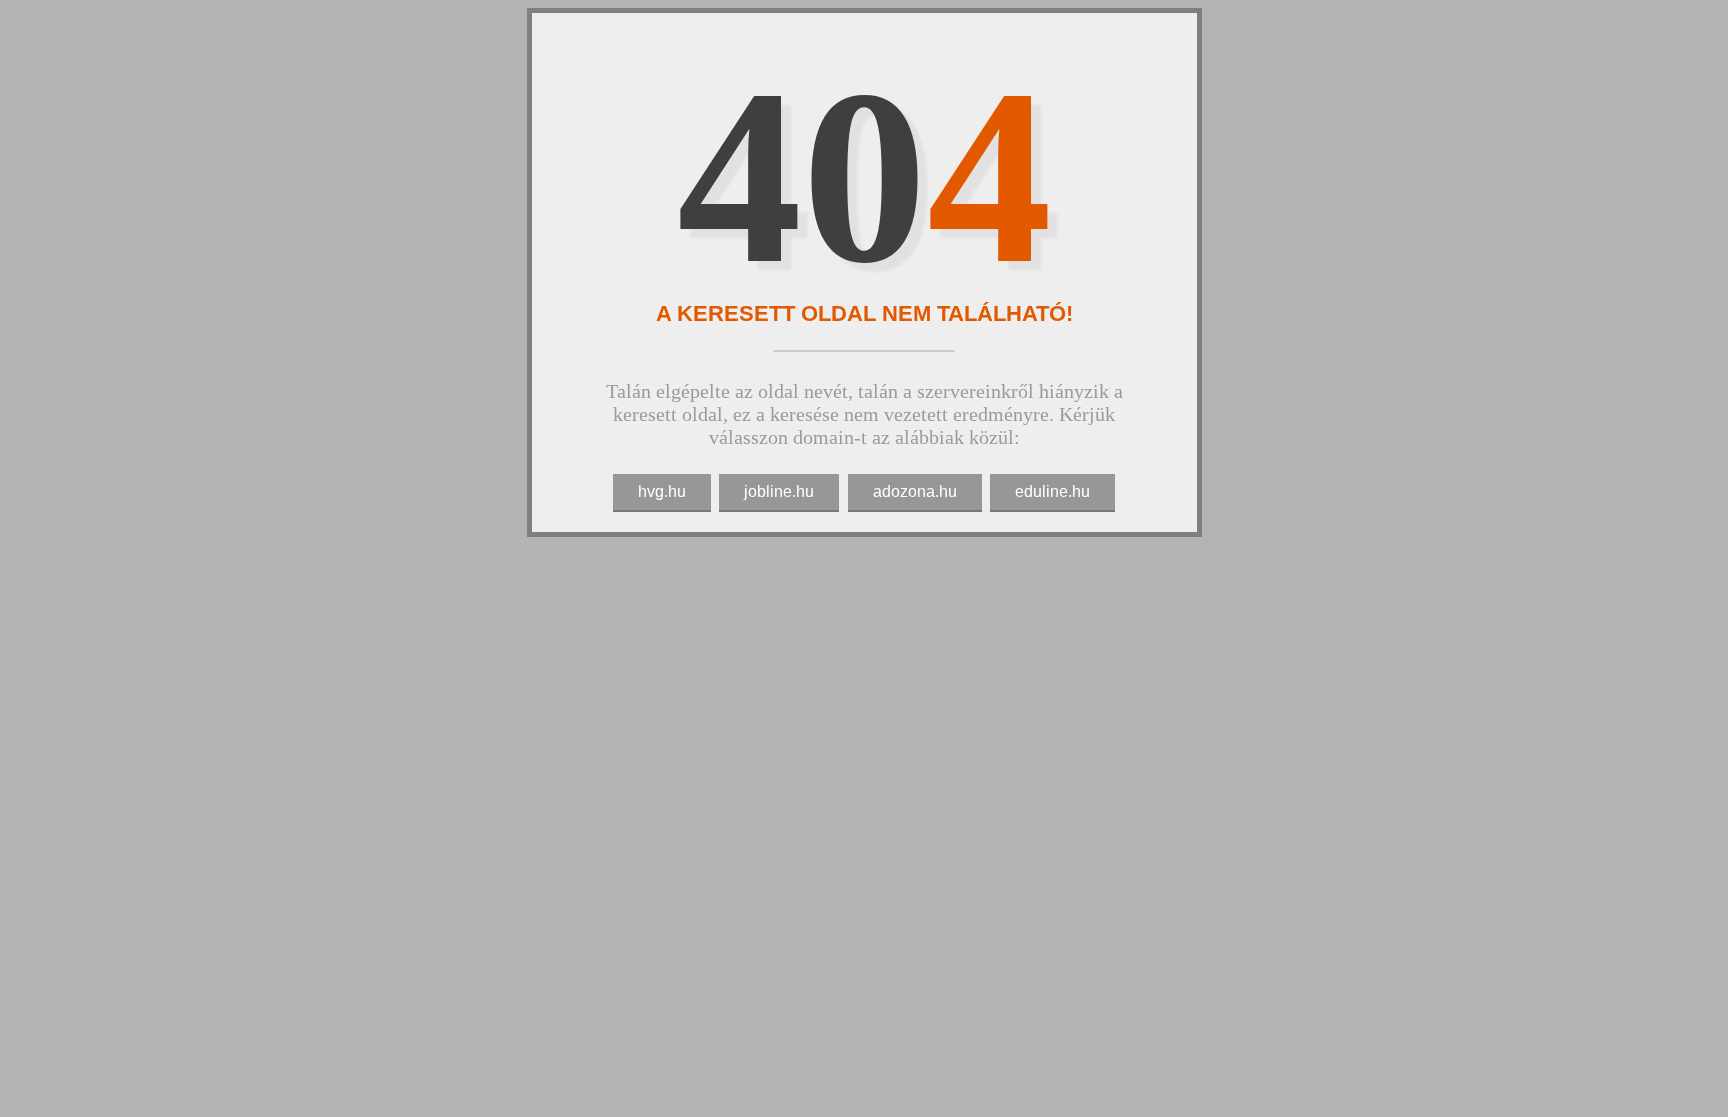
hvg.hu (662, 491)
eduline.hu (1052, 491)
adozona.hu (915, 491)
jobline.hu (779, 491)
